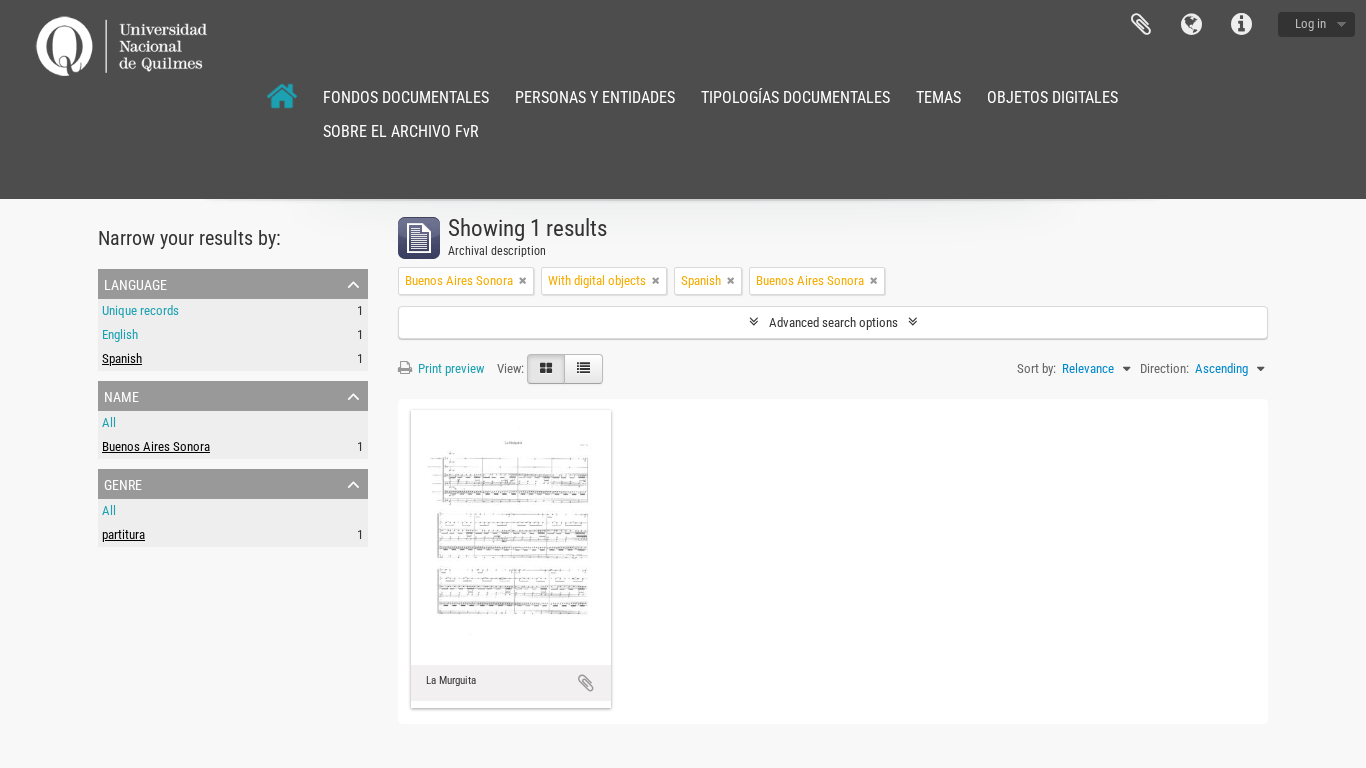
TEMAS (938, 97)
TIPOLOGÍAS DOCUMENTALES (795, 97)
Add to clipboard (586, 683)
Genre (123, 483)
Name (121, 395)
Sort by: (1036, 368)
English (120, 334)
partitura (123, 534)
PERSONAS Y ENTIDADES (595, 97)
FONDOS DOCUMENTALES (406, 97)
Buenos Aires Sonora (156, 446)
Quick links (1241, 25)
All (109, 422)
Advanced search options (833, 322)
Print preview (449, 368)
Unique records (140, 310)
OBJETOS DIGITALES (1052, 97)
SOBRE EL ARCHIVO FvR (401, 131)
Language (1191, 25)
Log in (1310, 23)
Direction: (1164, 368)
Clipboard (1141, 25)
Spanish (122, 358)
